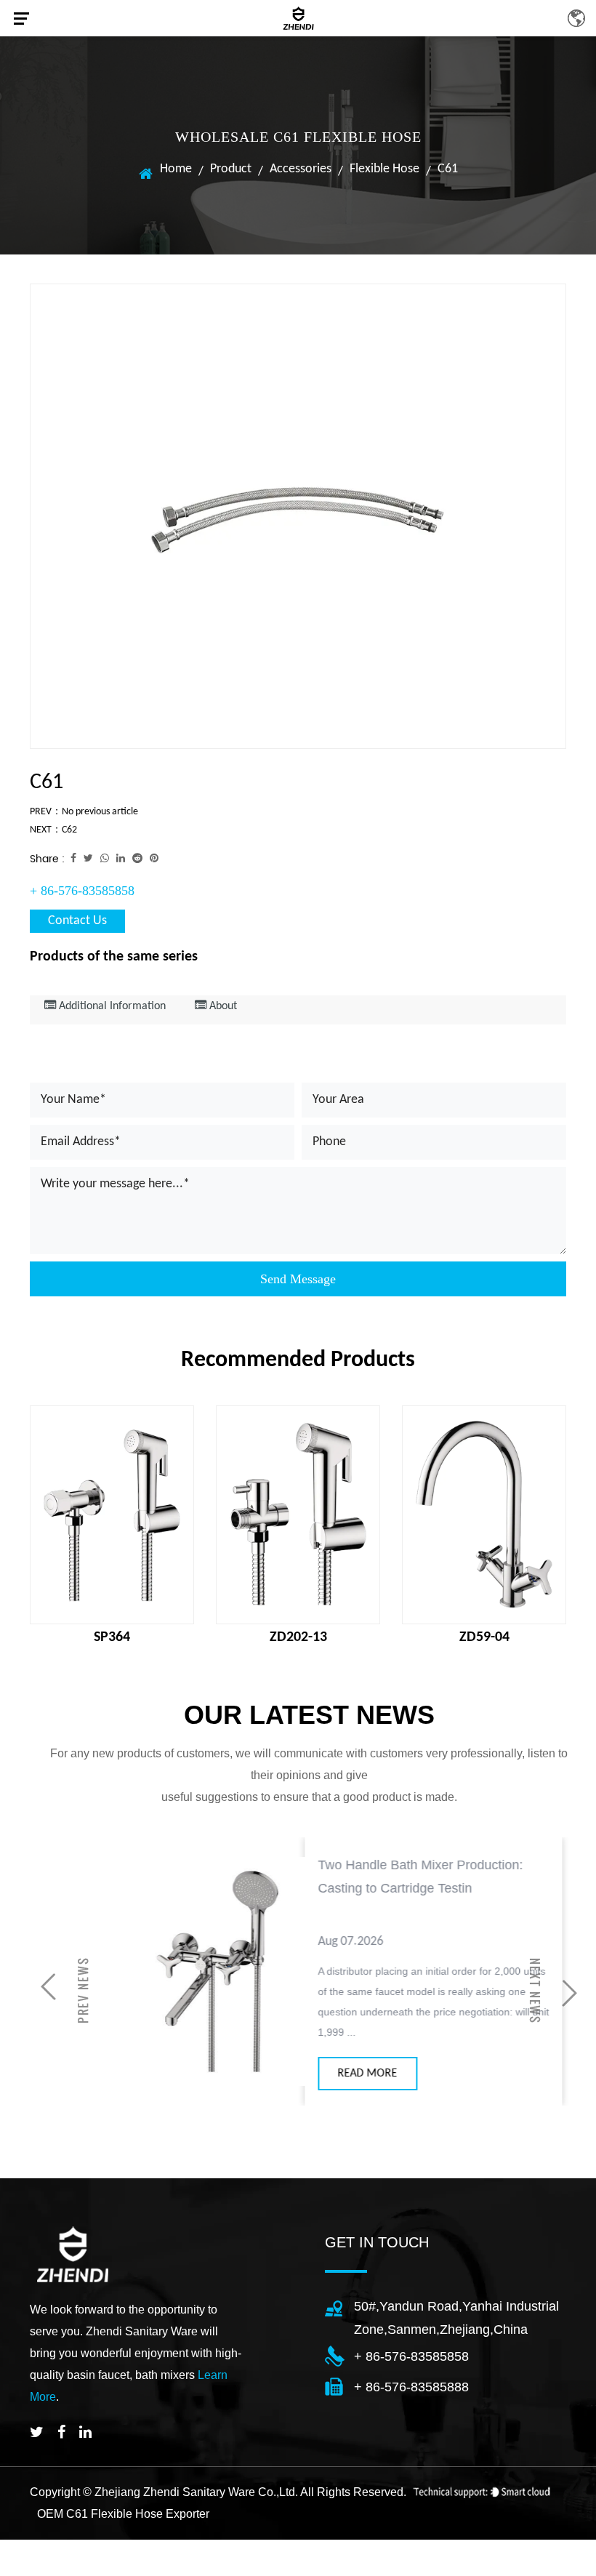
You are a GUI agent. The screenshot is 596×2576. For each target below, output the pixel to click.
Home (176, 169)
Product (231, 169)
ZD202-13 (298, 1637)
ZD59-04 (484, 1637)
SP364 (112, 1637)
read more (330, 2074)
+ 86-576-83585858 (82, 891)
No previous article (100, 812)
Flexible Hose (384, 169)
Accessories (301, 169)
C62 (69, 830)
